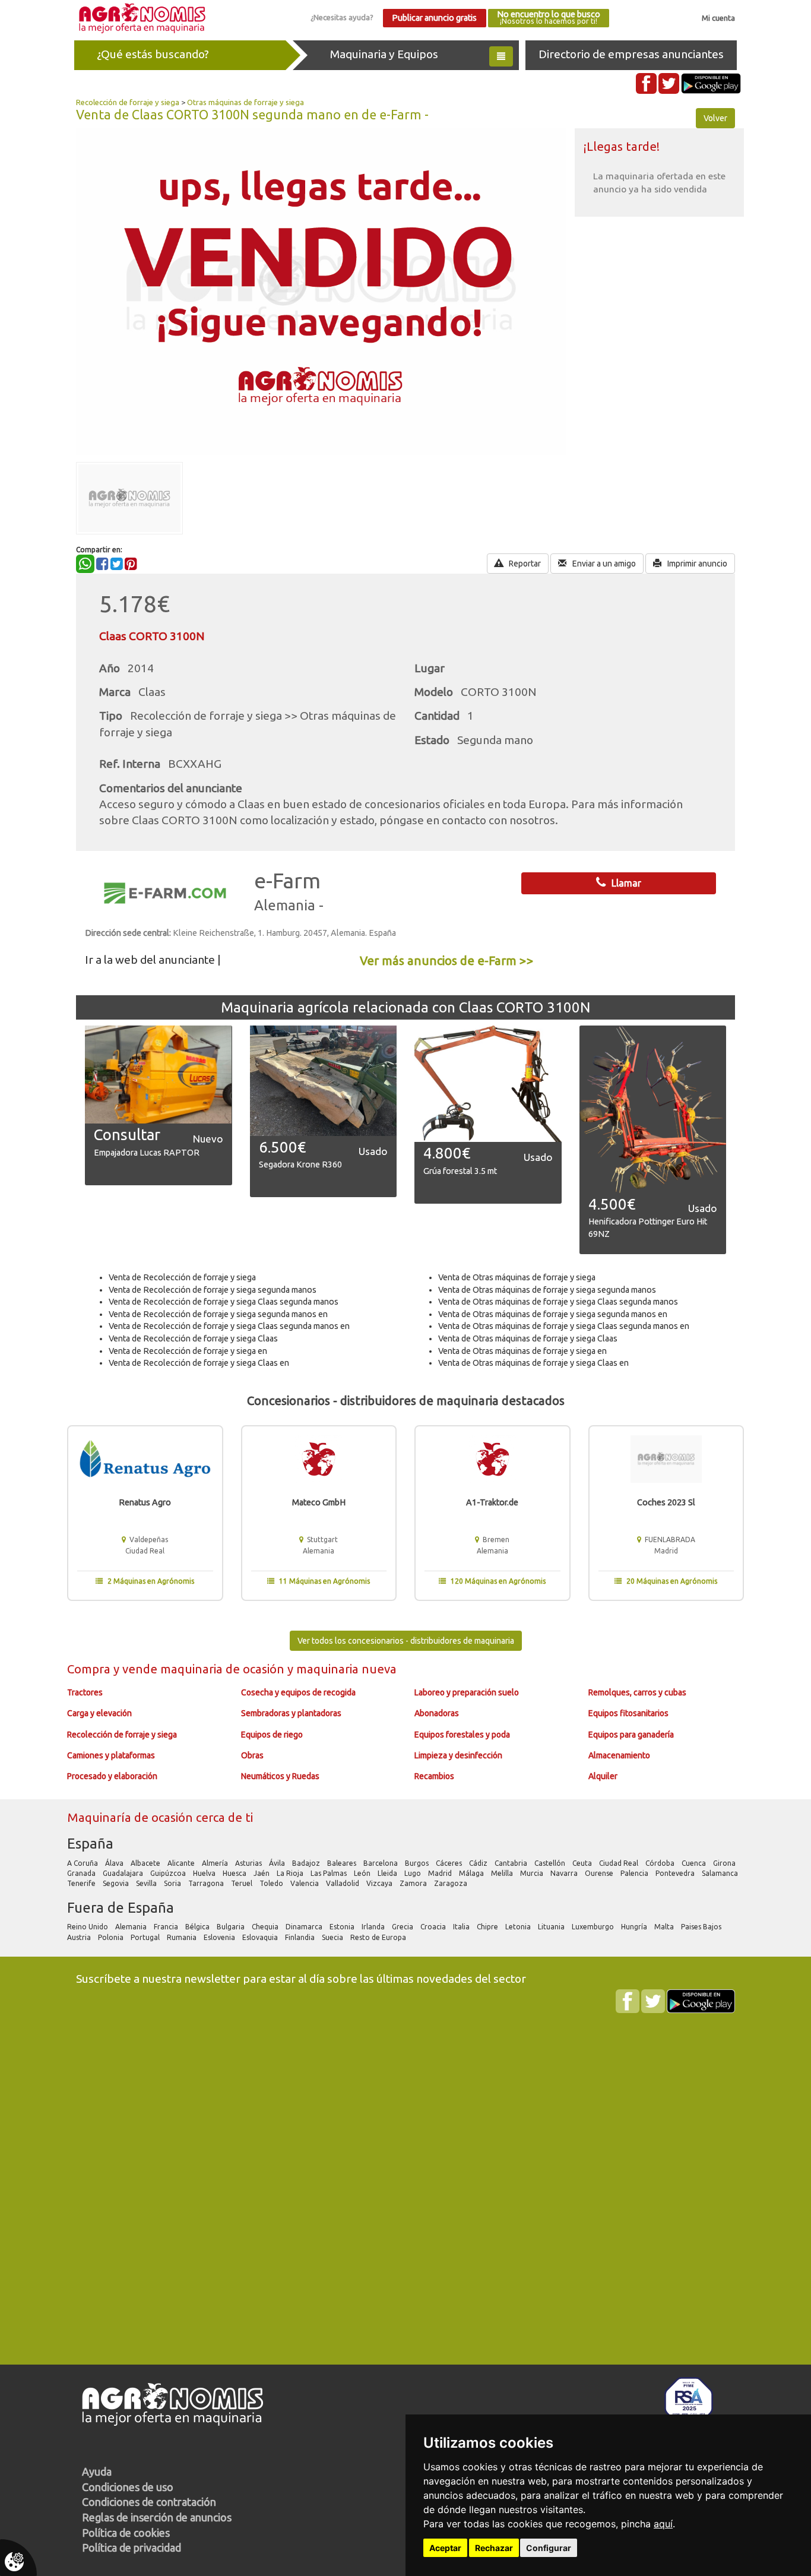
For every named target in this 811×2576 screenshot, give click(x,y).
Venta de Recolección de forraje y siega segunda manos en (218, 1314)
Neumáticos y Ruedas (280, 1776)
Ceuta (583, 1863)
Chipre (488, 1927)
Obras (252, 1755)
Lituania (552, 1927)
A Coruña (83, 1863)
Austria (80, 1937)
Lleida (388, 1873)
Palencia (635, 1873)
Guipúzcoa (169, 1873)
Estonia (343, 1927)
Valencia (305, 1883)
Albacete (146, 1863)
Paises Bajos (702, 1927)
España (90, 1844)
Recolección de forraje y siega (128, 102)
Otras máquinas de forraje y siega (245, 102)
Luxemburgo (594, 1927)
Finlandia (301, 1937)
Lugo (414, 1873)
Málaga (472, 1873)
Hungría (635, 1927)
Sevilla (147, 1883)
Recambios (434, 1776)
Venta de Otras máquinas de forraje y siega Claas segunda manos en (564, 1326)
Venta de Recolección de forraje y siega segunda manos (213, 1290)
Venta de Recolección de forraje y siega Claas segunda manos (224, 1302)
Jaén (262, 1873)
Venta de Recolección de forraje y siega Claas (193, 1338)
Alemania (132, 1927)
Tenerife (82, 1883)
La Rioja (291, 1873)
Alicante (182, 1863)
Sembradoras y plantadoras (291, 1713)
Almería (216, 1863)
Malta (665, 1927)
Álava (115, 1863)
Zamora (414, 1883)
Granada (82, 1873)
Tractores (85, 1692)
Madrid (441, 1873)
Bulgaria (232, 1927)
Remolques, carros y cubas (637, 1692)
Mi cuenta (718, 18)
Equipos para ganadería (631, 1735)
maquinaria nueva (346, 1669)
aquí (663, 2524)
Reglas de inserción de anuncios (157, 2517)
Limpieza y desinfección (458, 1755)
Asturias (249, 1863)
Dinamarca (305, 1927)
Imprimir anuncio (696, 564)
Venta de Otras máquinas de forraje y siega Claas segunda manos (558, 1302)
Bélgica (198, 1927)
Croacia (434, 1927)
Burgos (418, 1863)
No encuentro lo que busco (549, 18)
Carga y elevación (99, 1713)
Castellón (551, 1863)
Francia (167, 1927)
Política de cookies (126, 2533)
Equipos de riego (272, 1735)
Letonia (519, 1927)
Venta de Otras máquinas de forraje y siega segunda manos (547, 1290)
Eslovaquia (261, 1937)
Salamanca (721, 1873)
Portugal (146, 1937)
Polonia (112, 1937)
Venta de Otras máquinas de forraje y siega (517, 1277)
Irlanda (374, 1927)
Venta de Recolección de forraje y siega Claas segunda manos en (229, 1326)
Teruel (243, 1883)
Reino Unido (88, 1927)
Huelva (205, 1873)
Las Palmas (330, 1873)
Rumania (183, 1937)
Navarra (565, 1873)
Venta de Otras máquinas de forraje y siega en (522, 1351)
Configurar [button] (549, 2548)
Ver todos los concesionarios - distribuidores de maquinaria (406, 1641)
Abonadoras (437, 1713)
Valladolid (343, 1883)
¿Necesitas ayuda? (342, 17)
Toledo (272, 1883)
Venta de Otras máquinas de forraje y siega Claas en (533, 1363)
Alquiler (603, 1776)
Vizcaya (380, 1883)
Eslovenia (220, 1937)
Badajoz (307, 1863)
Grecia (403, 1927)
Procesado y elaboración (112, 1776)
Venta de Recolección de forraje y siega (182, 1277)
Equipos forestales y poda (462, 1735)
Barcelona (381, 1863)
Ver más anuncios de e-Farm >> (447, 961)
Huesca (235, 1873)
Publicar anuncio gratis (434, 18)
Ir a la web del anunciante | (153, 960)
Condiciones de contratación (149, 2502)
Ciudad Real (620, 1863)
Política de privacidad (132, 2547)
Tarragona (207, 1883)
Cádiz (479, 1863)
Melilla (503, 1873)
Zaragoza (452, 1883)
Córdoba (661, 1863)
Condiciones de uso (128, 2487)
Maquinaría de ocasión (132, 1817)
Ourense (600, 1873)
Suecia (333, 1937)
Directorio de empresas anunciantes (631, 54)
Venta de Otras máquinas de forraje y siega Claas (528, 1338)
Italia (462, 1927)
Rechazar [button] (494, 2548)
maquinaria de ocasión (224, 1669)
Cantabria (512, 1863)
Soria (173, 1883)
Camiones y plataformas (111, 1755)
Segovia (117, 1883)
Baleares (343, 1863)
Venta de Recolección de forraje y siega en (188, 1351)
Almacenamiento (619, 1755)
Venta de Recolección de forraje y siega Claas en (199, 1363)
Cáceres (450, 1863)
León (363, 1873)
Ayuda (97, 2471)
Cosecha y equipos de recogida (298, 1692)
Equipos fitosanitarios (628, 1713)
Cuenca (695, 1863)
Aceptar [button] (445, 2548)
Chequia (266, 1927)
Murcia (533, 1873)
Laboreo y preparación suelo (467, 1692)
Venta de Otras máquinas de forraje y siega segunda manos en (553, 1314)
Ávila (278, 1863)
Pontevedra (676, 1873)
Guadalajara (124, 1873)
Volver (715, 118)
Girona (725, 1863)
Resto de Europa (379, 1937)
